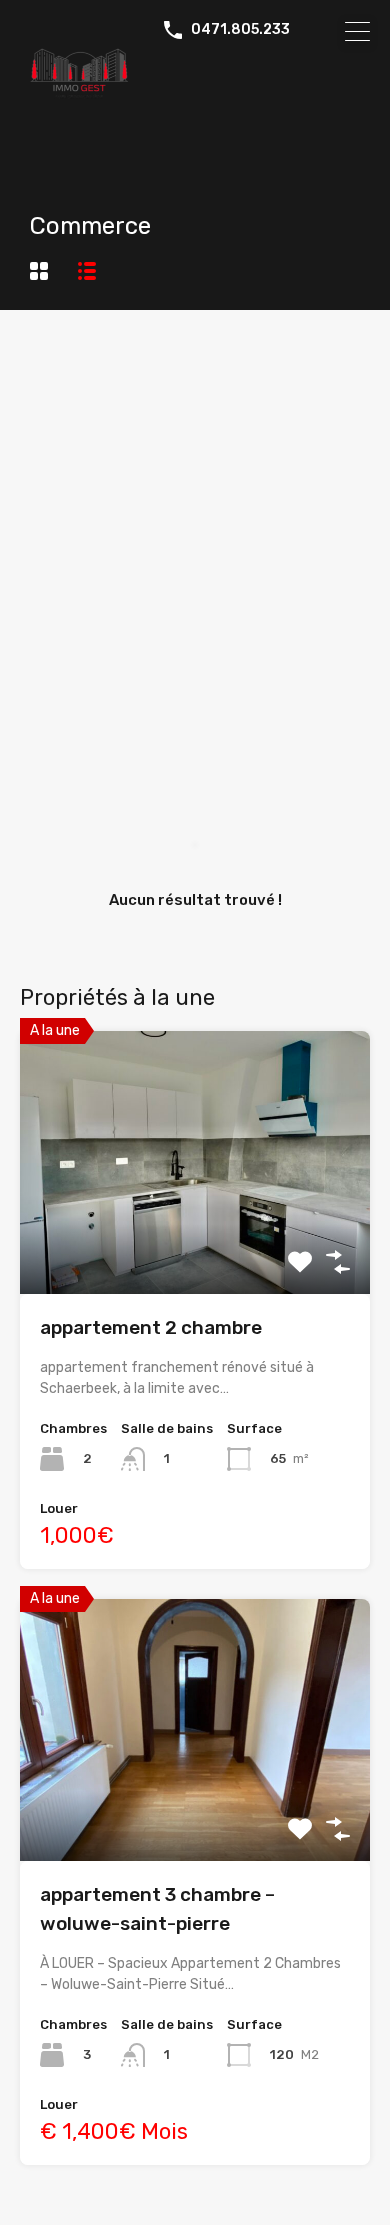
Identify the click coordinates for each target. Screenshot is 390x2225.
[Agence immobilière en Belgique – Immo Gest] (195, 76)
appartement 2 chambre (151, 1327)
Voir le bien (195, 1241)
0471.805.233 (240, 30)
